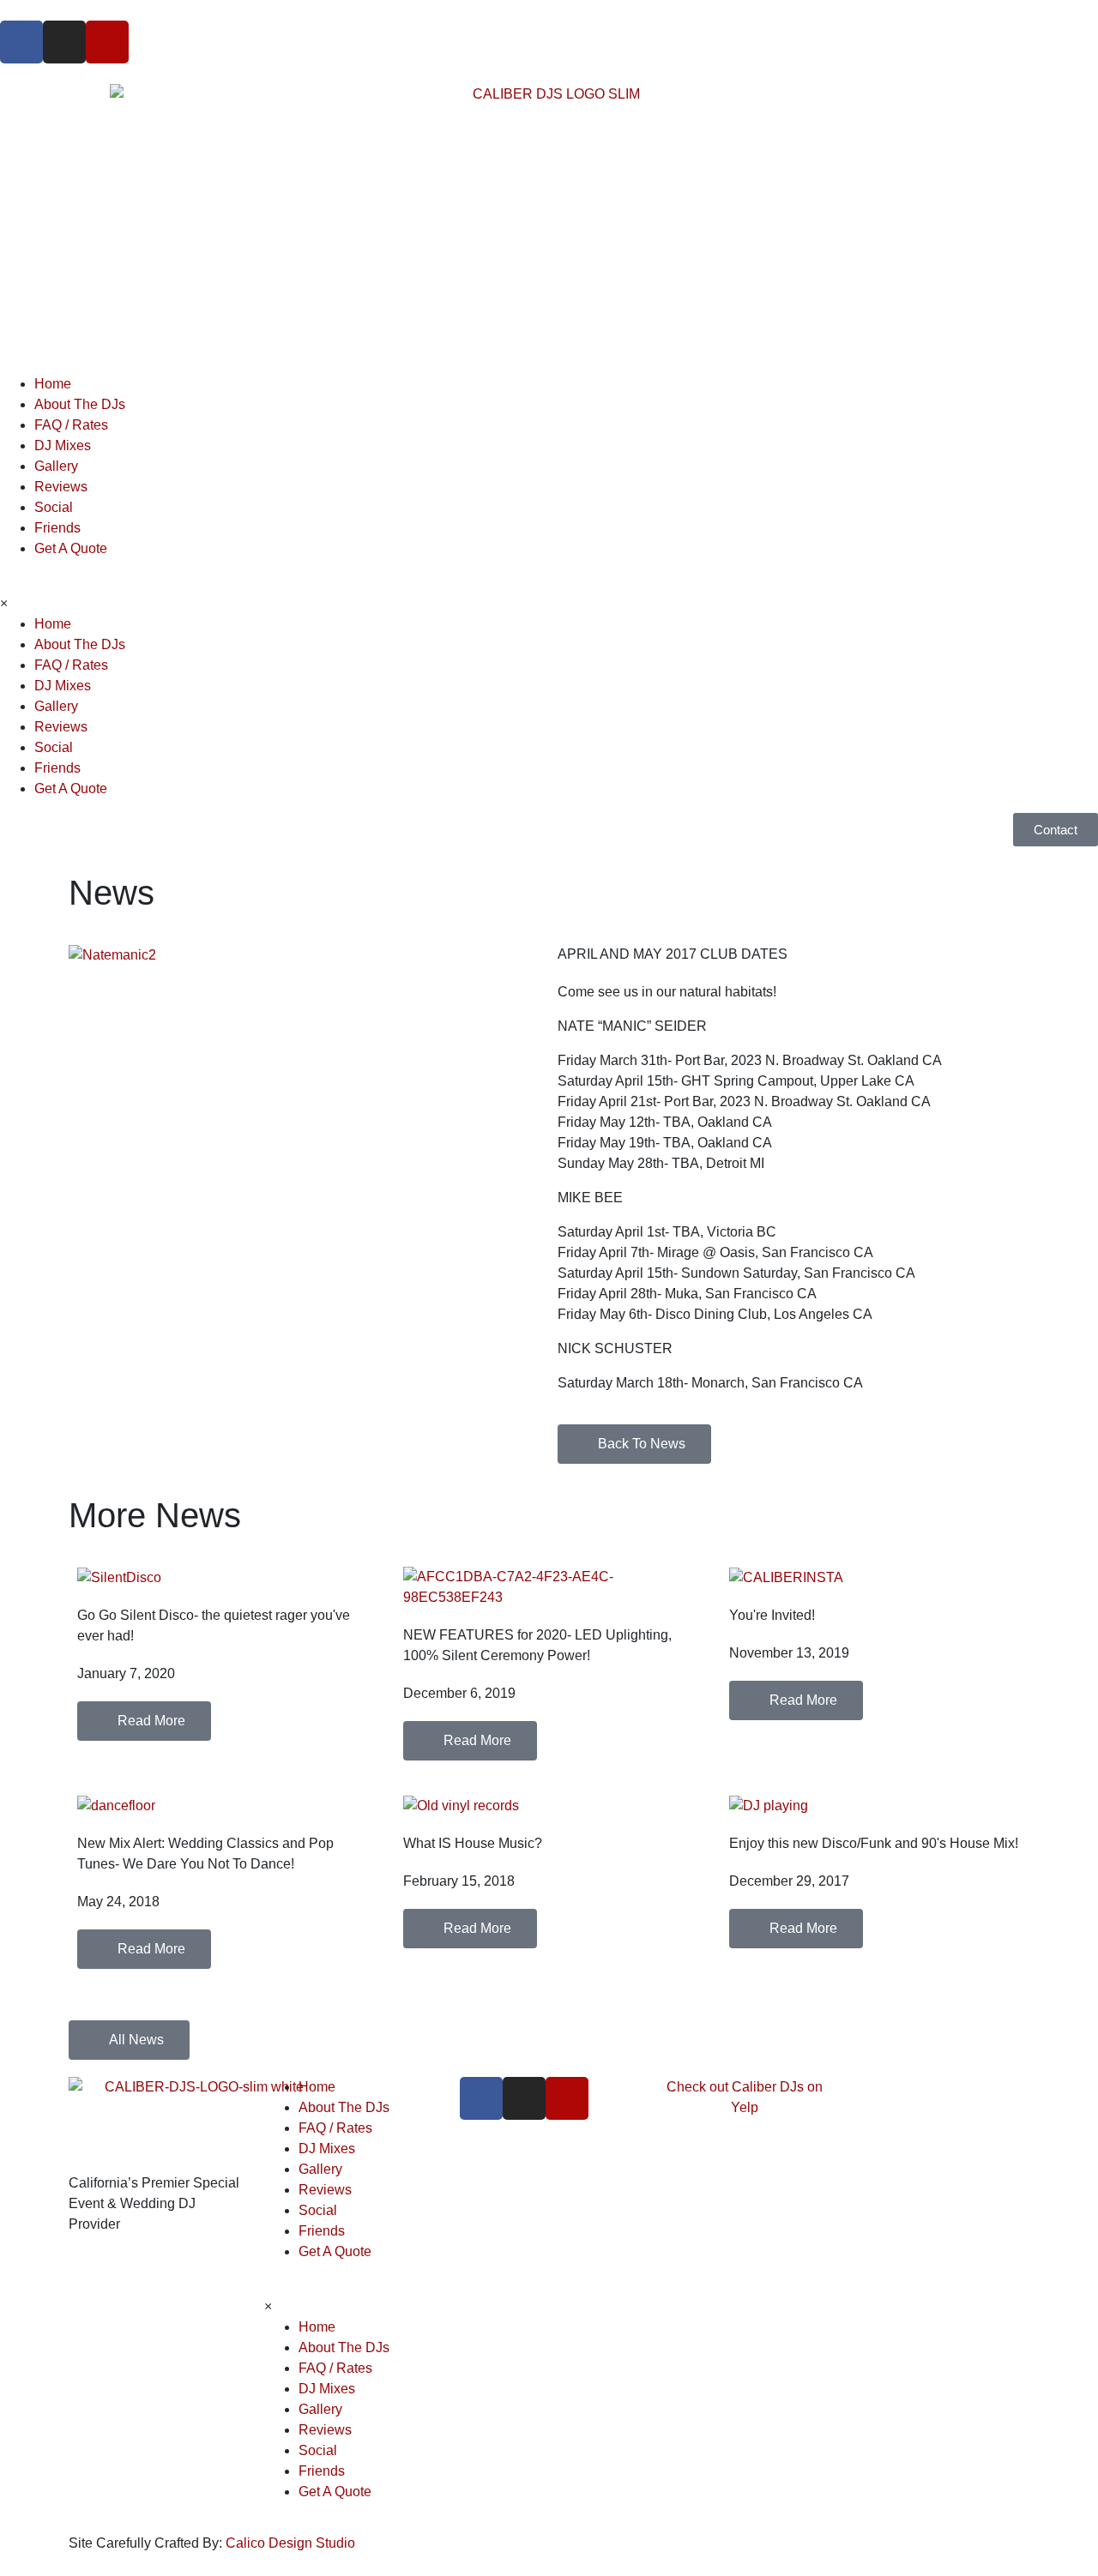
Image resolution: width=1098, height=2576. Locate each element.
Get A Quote (71, 548)
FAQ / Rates (71, 425)
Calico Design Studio (290, 2543)
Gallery (56, 466)
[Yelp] (107, 42)
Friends (57, 528)
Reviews (61, 487)
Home (53, 384)
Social (54, 507)
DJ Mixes (63, 445)
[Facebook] (21, 42)
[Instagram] (64, 42)
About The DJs (80, 404)
